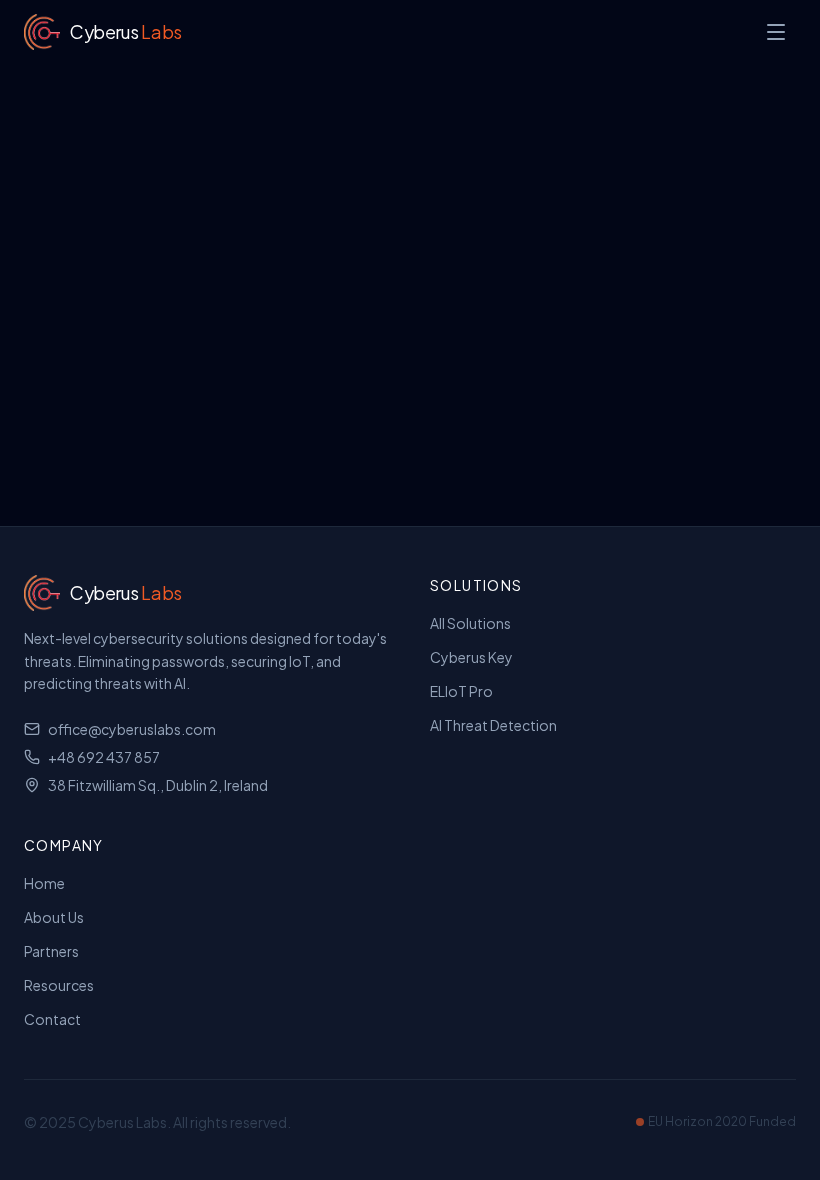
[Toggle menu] (776, 32)
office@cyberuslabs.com (132, 729)
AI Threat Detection (493, 725)
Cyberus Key (471, 657)
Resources (59, 985)
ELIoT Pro (461, 691)
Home (44, 883)
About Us (54, 917)
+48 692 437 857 (104, 757)
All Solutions (470, 623)
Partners (51, 951)
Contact (52, 1019)
